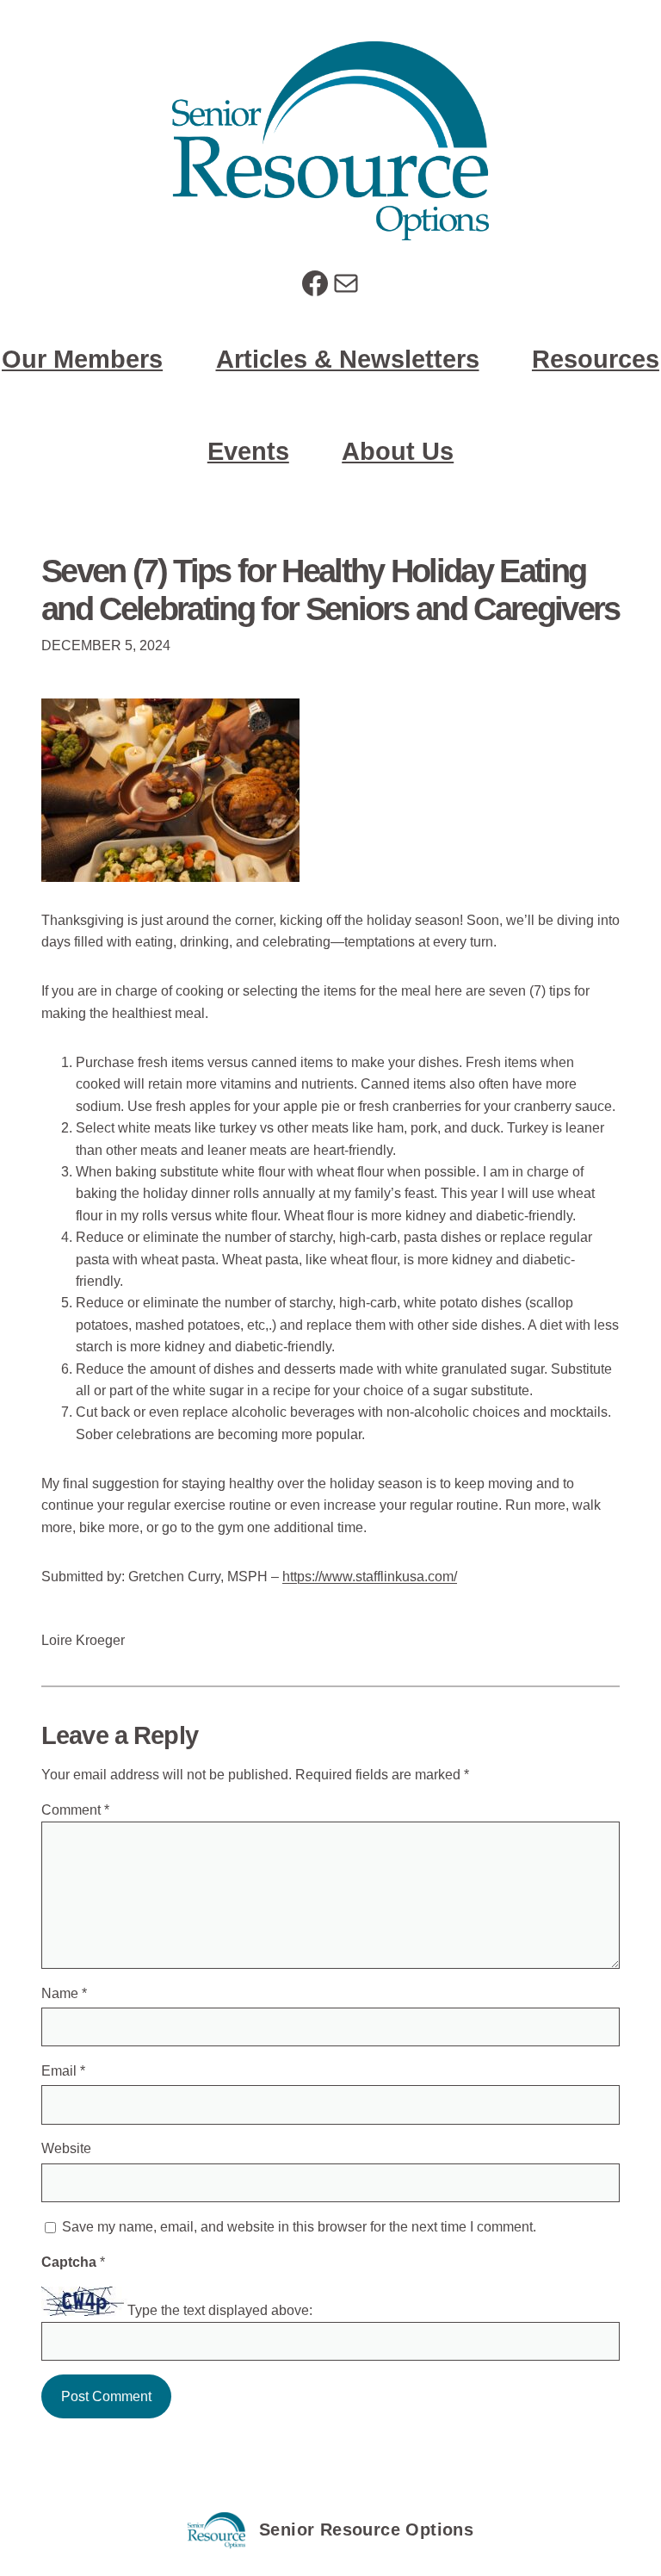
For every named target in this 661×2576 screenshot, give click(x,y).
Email (63, 2071)
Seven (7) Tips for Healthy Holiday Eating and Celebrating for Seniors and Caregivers (330, 590)
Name (64, 1993)
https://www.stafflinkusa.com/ (370, 1577)
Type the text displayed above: (220, 2311)
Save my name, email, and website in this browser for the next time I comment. (299, 2227)
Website (66, 2148)
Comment (75, 1810)
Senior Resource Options (366, 2529)
